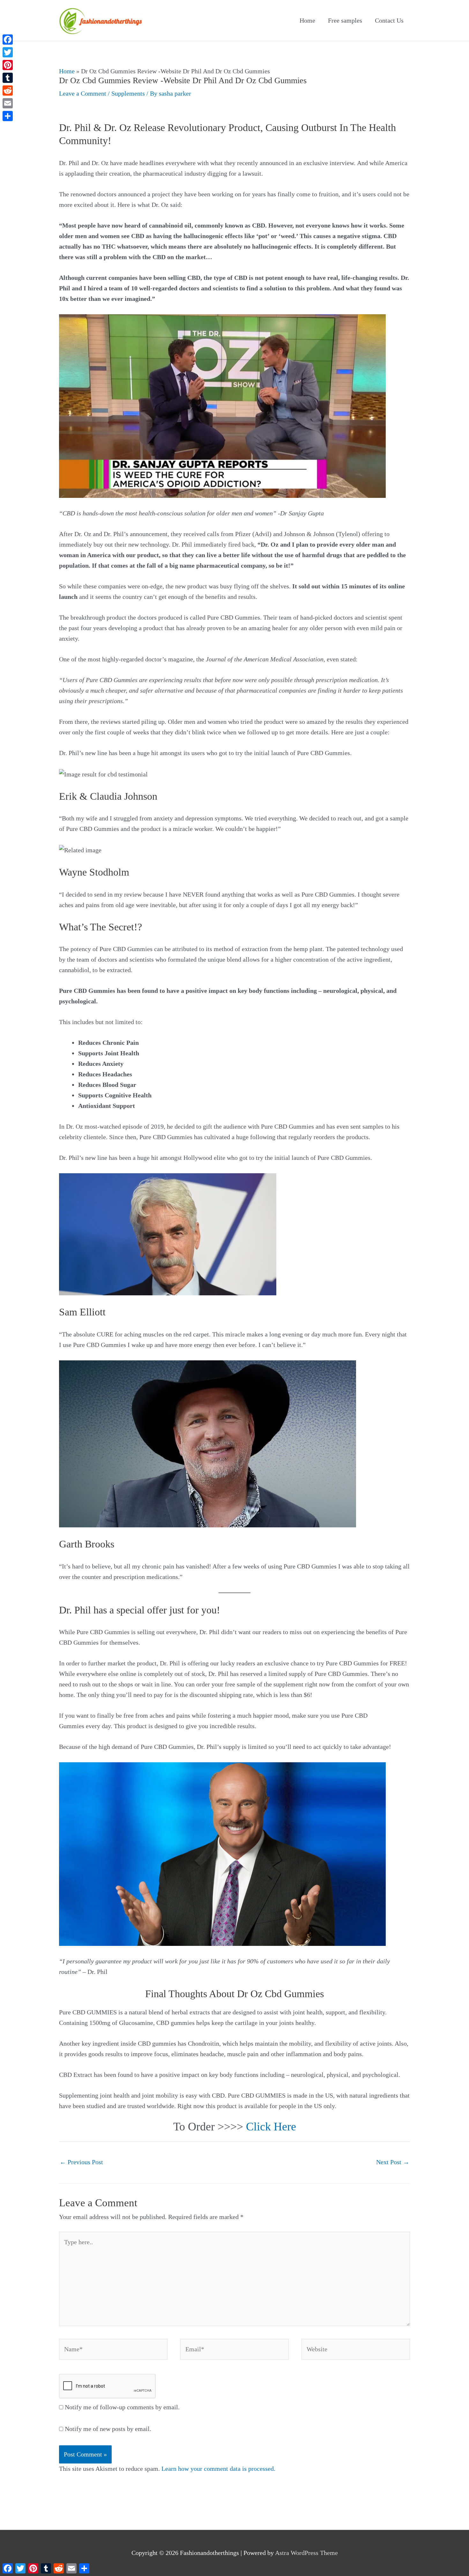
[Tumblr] (8, 78)
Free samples (345, 20)
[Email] (8, 103)
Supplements (128, 93)
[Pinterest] (8, 65)
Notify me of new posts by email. (108, 2429)
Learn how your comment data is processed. (218, 2469)
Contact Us (389, 20)
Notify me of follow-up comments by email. (122, 2407)
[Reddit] (8, 91)
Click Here (271, 2127)
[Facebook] (8, 40)
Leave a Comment (83, 93)
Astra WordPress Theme (306, 2553)
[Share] (8, 116)
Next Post (393, 2162)
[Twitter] (8, 52)
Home (307, 20)
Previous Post (81, 2162)
